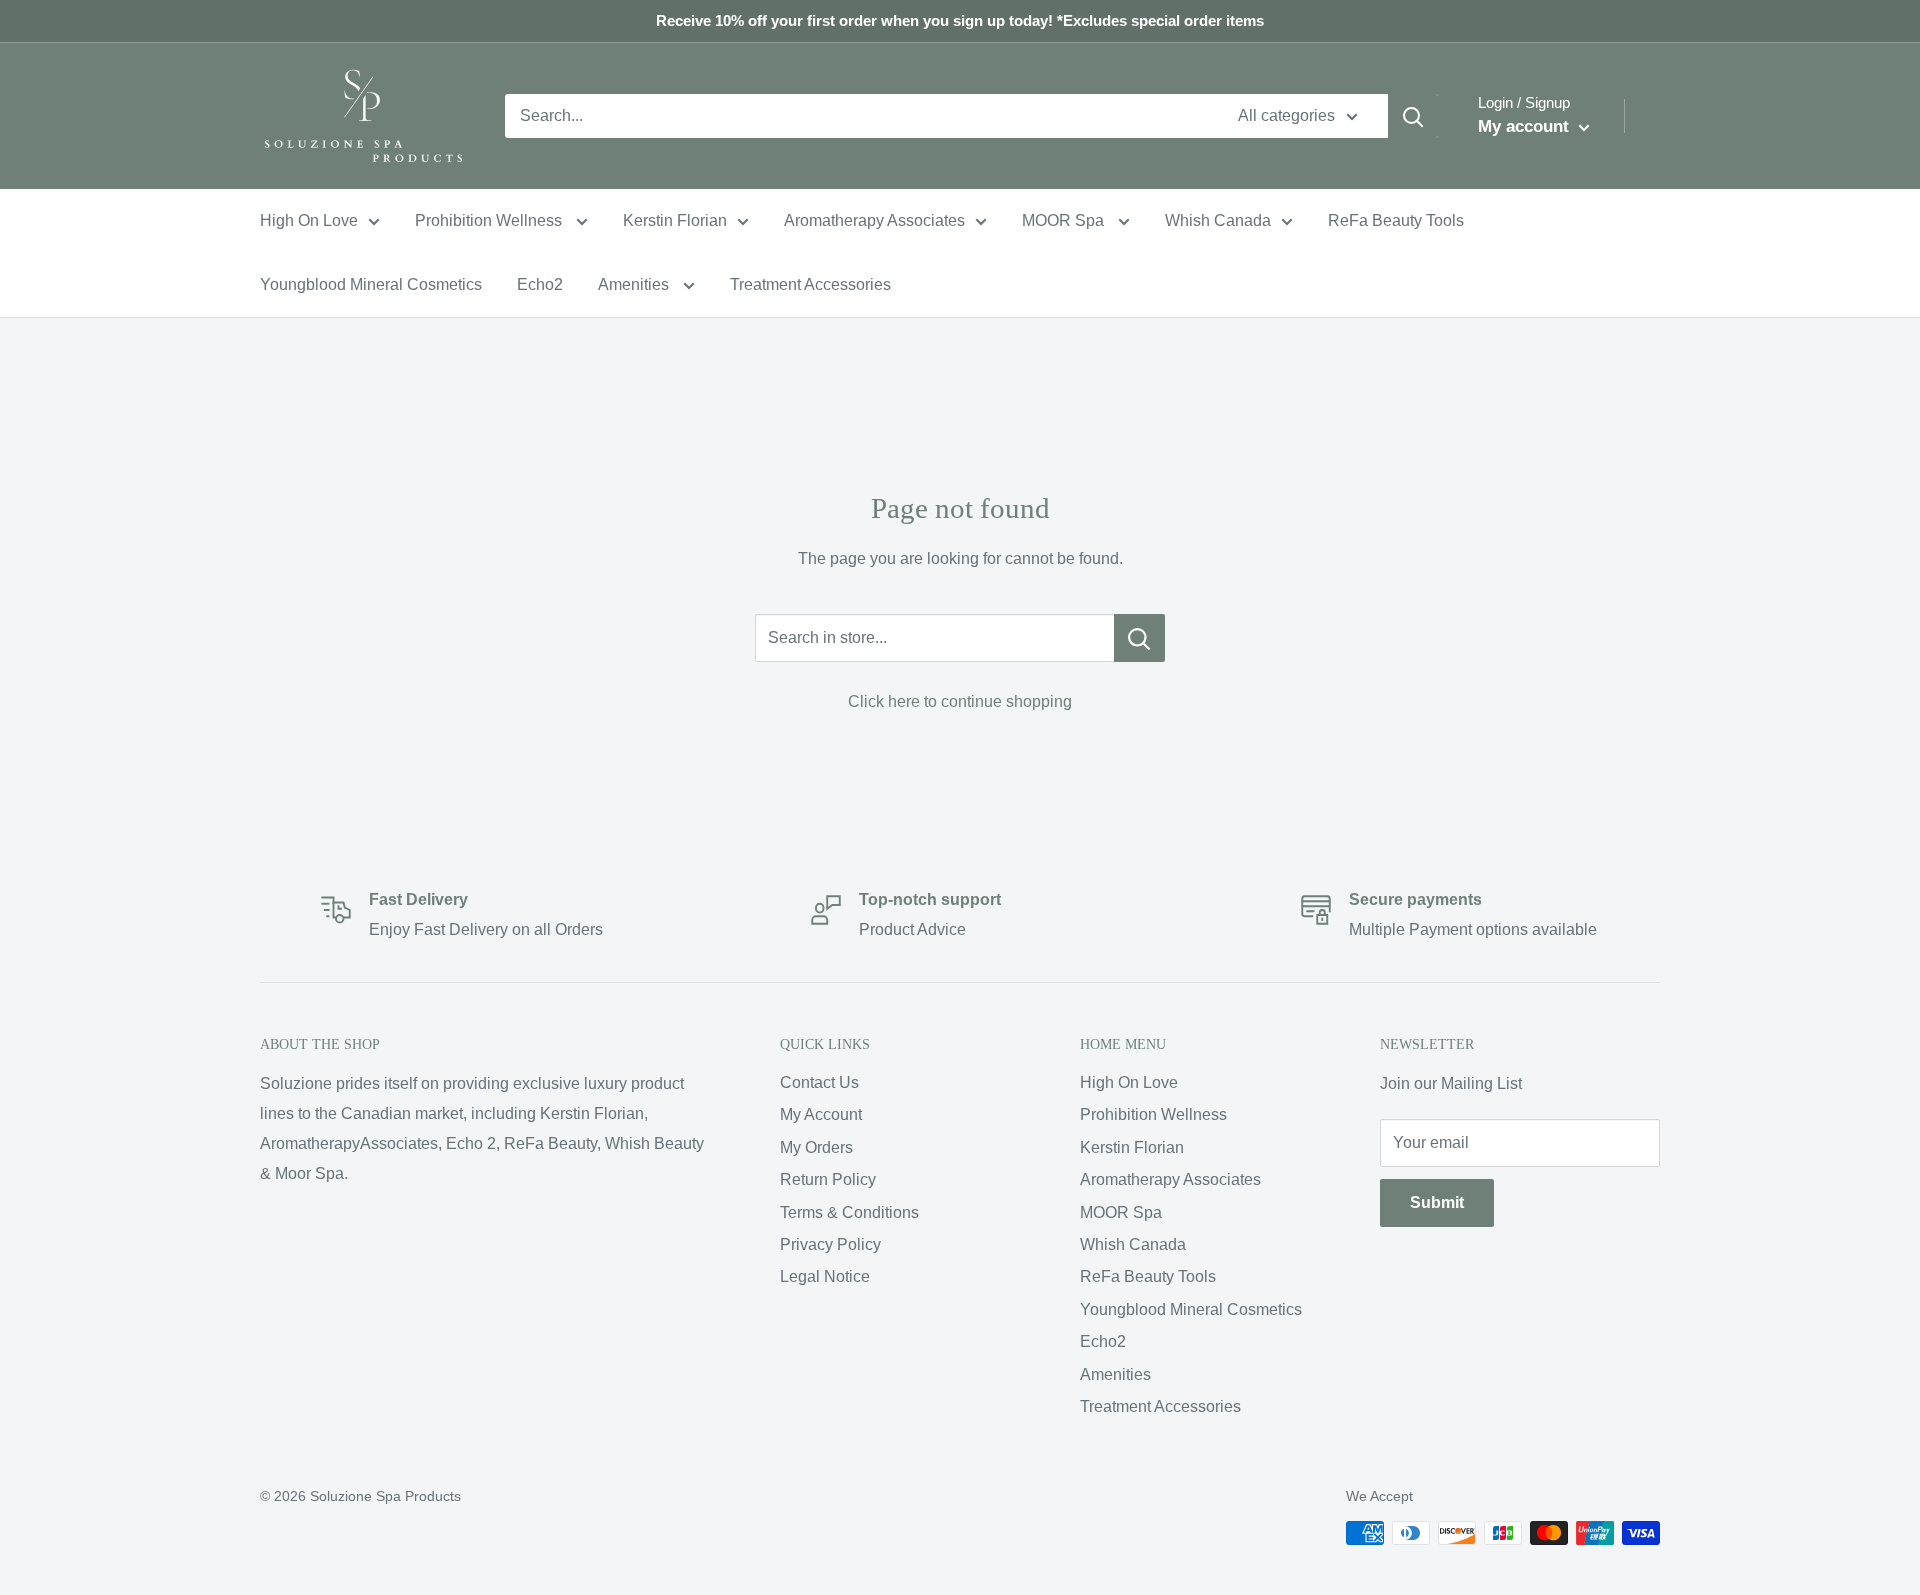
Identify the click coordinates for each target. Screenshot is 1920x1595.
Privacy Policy (830, 1244)
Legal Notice (825, 1276)
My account (1526, 126)
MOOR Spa (1065, 220)
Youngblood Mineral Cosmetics (371, 284)
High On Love (309, 220)
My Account (821, 1114)
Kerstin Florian (675, 220)
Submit (1437, 1202)
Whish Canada (1218, 220)
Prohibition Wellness (490, 220)
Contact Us (819, 1082)
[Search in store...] (1139, 638)
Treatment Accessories (810, 284)
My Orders (816, 1147)
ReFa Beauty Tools (1396, 220)
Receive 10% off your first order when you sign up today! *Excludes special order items (960, 20)
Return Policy (828, 1179)
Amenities (635, 284)
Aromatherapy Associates (874, 220)
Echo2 (540, 284)
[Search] (1413, 116)
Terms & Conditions (849, 1212)
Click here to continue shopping (960, 701)
